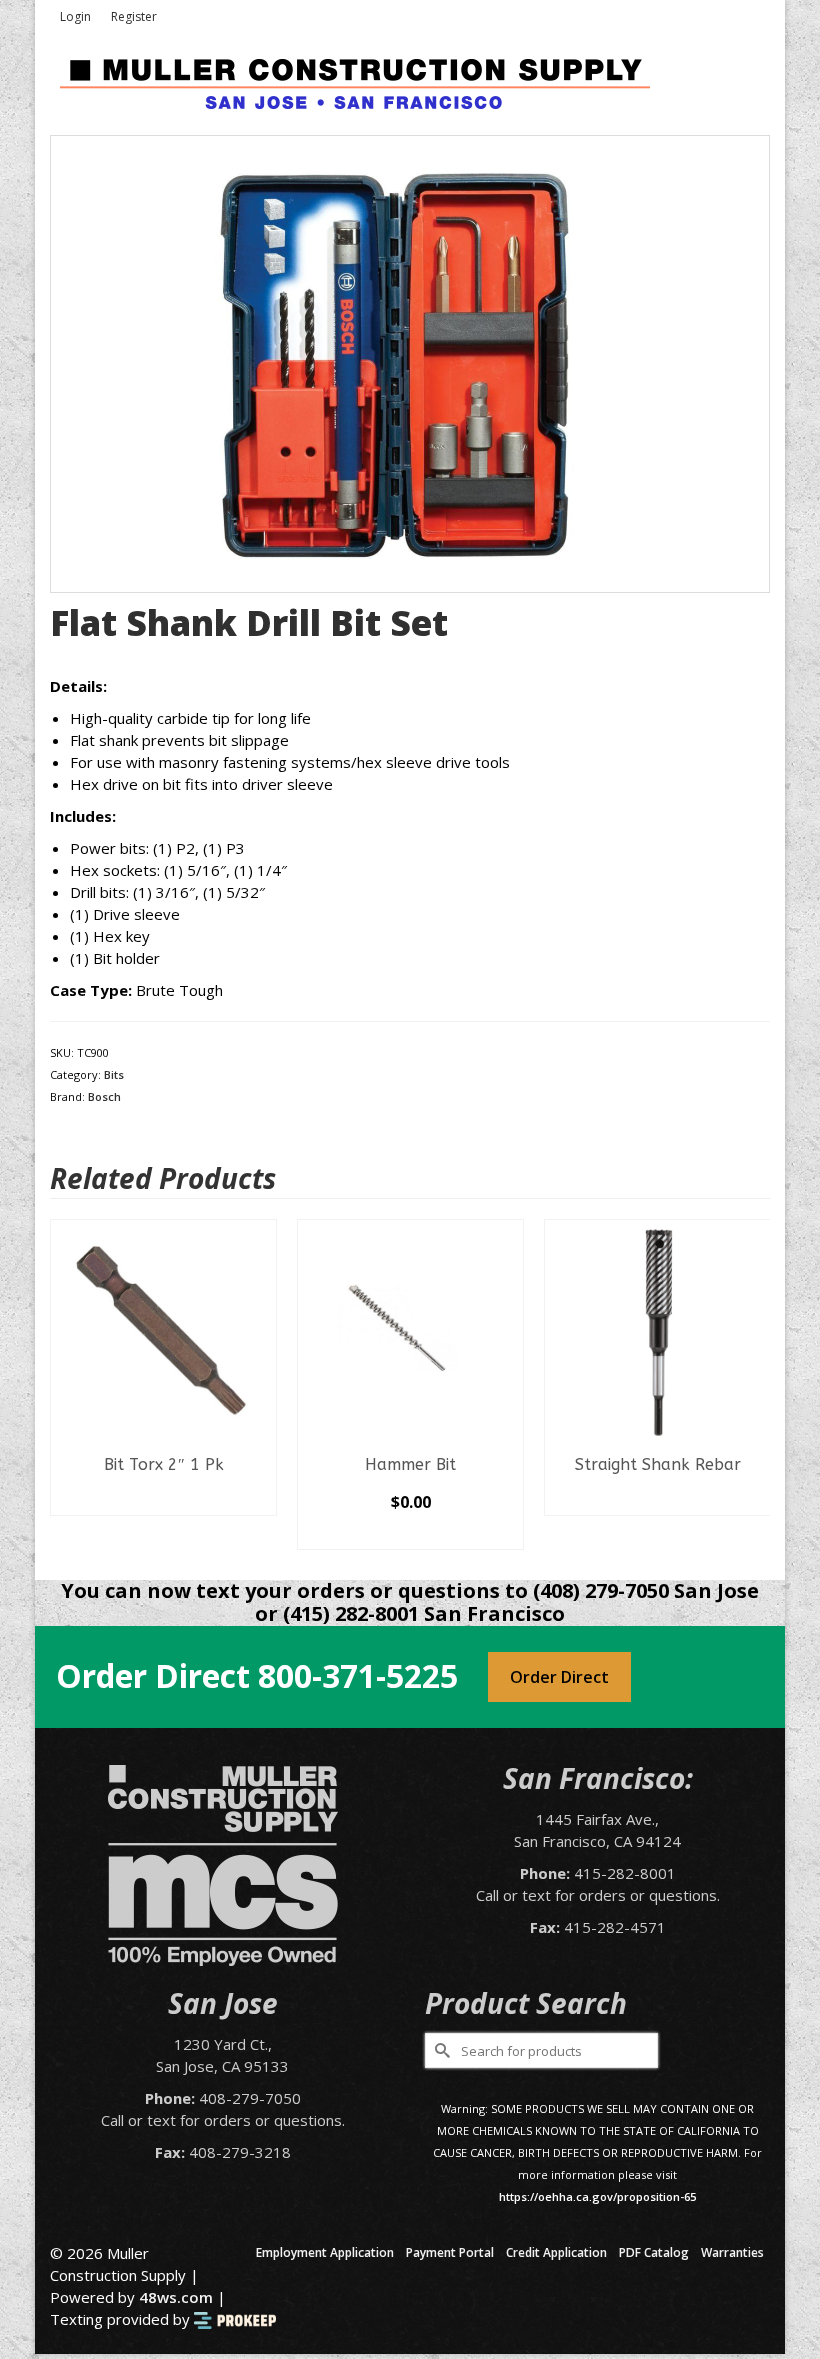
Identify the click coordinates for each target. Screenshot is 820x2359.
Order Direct (559, 1677)
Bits (114, 1074)
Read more (163, 1500)
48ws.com (176, 2297)
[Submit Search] (440, 2050)
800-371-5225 (358, 1675)
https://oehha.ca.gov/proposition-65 (597, 2196)
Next (752, 1384)
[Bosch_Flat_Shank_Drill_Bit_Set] (410, 362)
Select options (411, 1534)
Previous (67, 1384)
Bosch (104, 1096)
